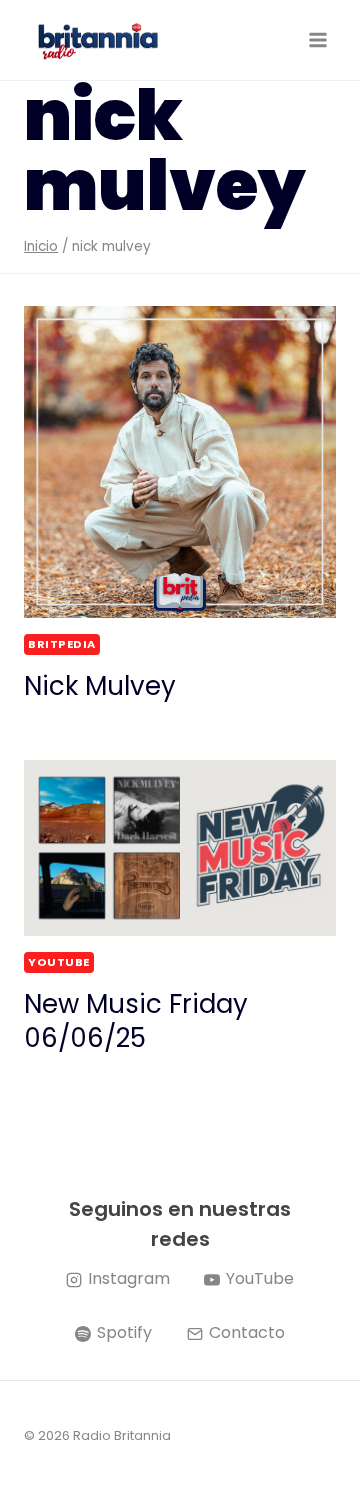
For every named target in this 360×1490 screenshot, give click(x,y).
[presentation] (180, 462)
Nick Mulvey (100, 686)
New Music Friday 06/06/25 (136, 1021)
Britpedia (62, 644)
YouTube (59, 962)
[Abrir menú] (317, 39)
